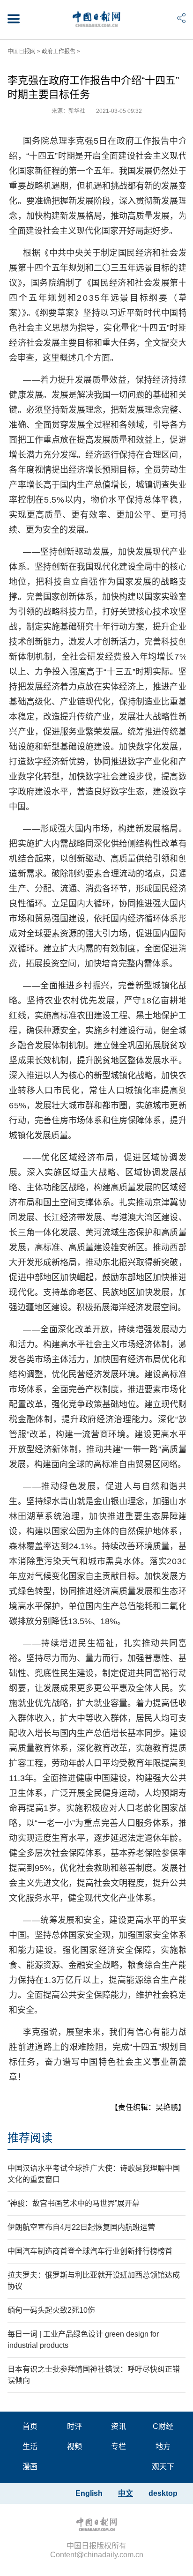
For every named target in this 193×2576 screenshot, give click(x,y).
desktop (163, 2493)
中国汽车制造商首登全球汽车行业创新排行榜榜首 (90, 2251)
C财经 (163, 2426)
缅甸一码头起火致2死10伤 (51, 2310)
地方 (163, 2446)
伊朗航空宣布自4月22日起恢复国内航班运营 (81, 2227)
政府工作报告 (59, 52)
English (89, 2493)
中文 (126, 2493)
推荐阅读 (30, 2138)
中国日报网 (22, 52)
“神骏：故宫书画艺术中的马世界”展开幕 (74, 2203)
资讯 (119, 2426)
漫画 (30, 2467)
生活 (30, 2446)
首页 (30, 2426)
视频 (74, 2446)
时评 (74, 2426)
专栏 (119, 2446)
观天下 (163, 2467)
